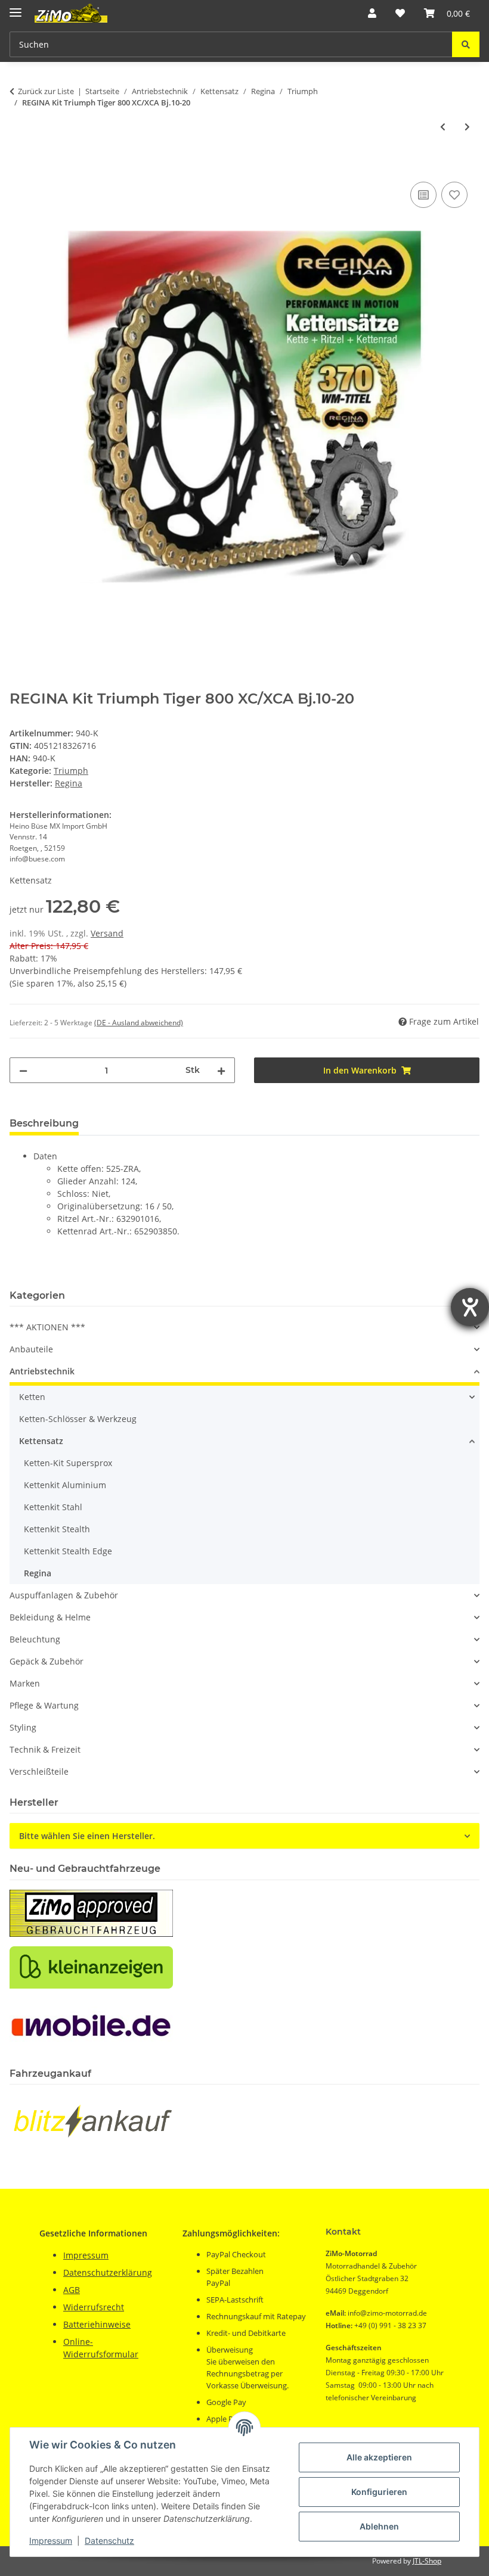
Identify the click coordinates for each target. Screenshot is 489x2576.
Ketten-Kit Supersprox (68, 1463)
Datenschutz (109, 2541)
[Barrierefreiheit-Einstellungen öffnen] (470, 1307)
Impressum (51, 2541)
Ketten (32, 1397)
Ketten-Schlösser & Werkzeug (78, 1419)
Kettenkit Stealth (57, 1529)
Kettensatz (41, 1441)
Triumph (71, 771)
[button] (372, 13)
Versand (107, 933)
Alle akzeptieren (379, 2457)
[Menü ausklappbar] (16, 7)
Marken (25, 1683)
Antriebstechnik (42, 1371)
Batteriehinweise (97, 2324)
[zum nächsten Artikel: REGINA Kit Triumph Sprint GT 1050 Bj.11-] (467, 127)
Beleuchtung (35, 1639)
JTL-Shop (427, 2561)
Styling (23, 1727)
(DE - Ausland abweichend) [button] (139, 1023)
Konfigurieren (379, 2492)
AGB (72, 2290)
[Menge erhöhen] (221, 1070)
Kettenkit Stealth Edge (68, 1551)
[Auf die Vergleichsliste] (423, 195)
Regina (38, 1573)
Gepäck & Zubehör (47, 1661)
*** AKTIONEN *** (47, 1327)
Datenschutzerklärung (108, 2272)
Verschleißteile (39, 1771)
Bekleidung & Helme (50, 1617)
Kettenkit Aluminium (65, 1485)
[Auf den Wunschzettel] (454, 195)
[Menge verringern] (23, 1070)
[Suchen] (466, 44)
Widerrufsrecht (94, 2307)
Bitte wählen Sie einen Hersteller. (87, 1836)
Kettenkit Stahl (53, 1507)
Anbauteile (31, 1349)
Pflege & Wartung (44, 1705)
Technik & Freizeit (45, 1749)
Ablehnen (379, 2526)
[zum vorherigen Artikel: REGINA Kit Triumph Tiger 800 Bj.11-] (443, 127)
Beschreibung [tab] (44, 1123)
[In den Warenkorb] (19, 166)
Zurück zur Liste (46, 91)
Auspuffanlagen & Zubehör (64, 1595)
